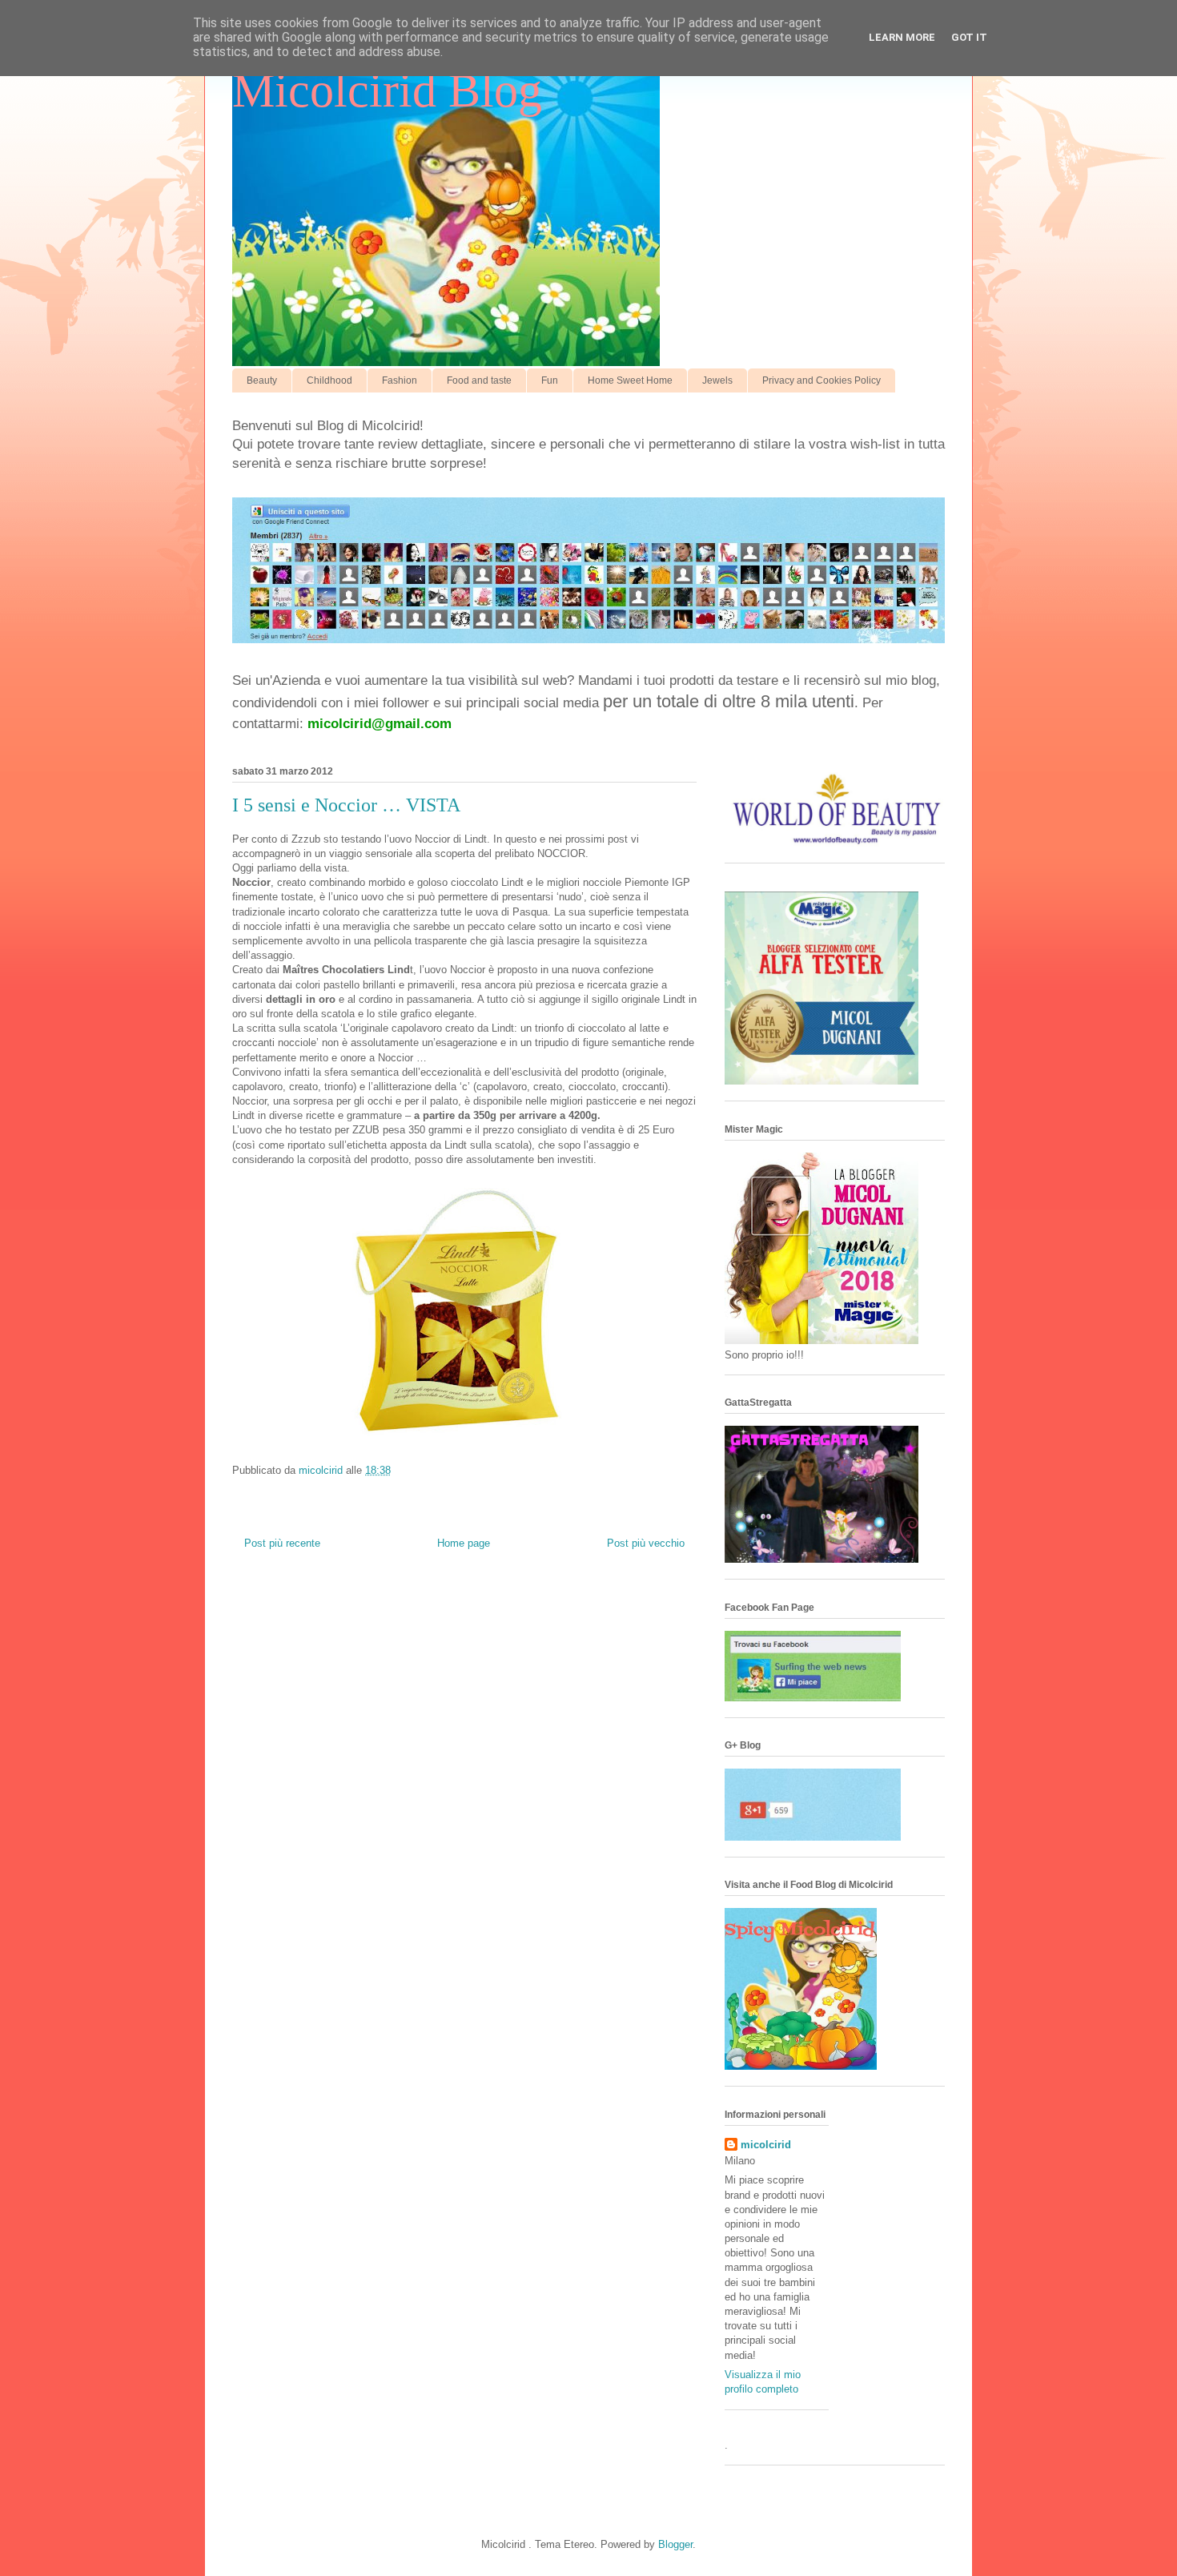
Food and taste (479, 380)
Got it (969, 37)
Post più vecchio (646, 1543)
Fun (550, 380)
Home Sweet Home (630, 380)
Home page (464, 1543)
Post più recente (282, 1543)
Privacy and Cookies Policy (821, 380)
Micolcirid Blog (387, 91)
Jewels (717, 380)
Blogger (675, 2544)
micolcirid (766, 2145)
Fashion (400, 380)
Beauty (262, 380)
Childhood (329, 380)
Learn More (902, 37)
